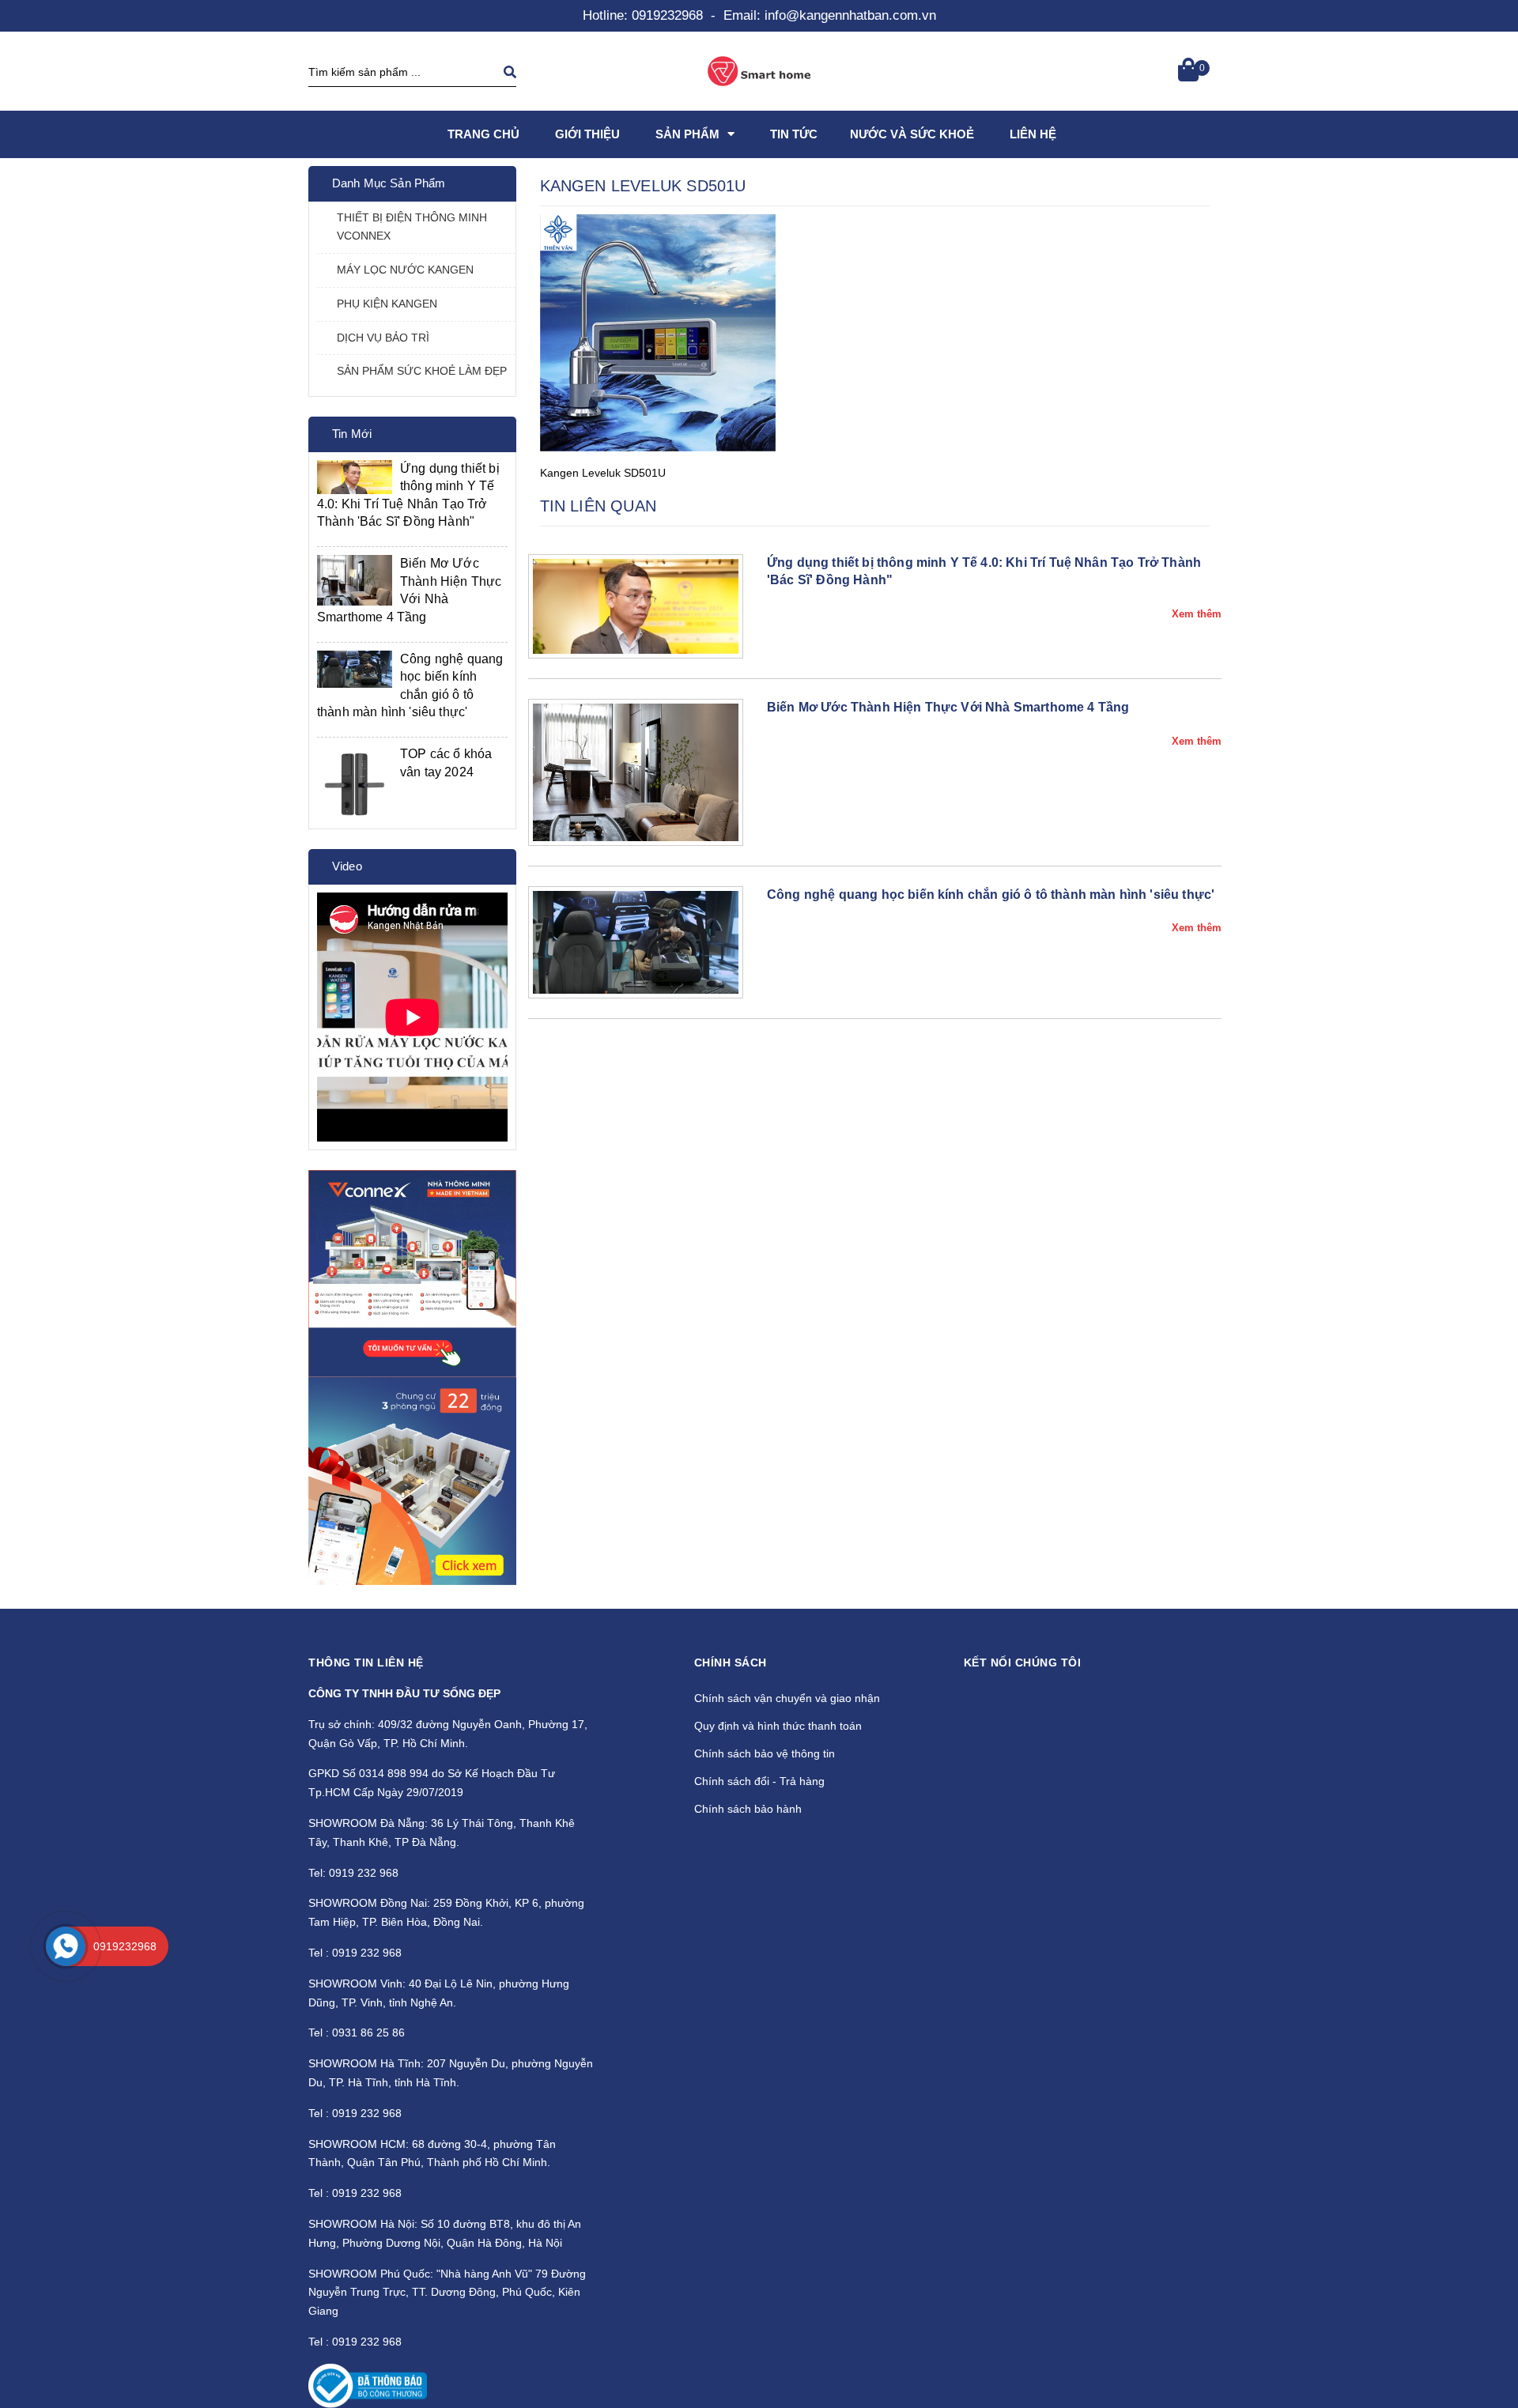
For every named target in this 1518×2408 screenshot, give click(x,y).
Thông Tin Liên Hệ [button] (366, 1663)
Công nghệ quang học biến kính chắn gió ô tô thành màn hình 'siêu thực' (991, 895)
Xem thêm (1197, 614)
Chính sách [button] (731, 1663)
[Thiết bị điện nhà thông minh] (412, 1274)
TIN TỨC (794, 134)
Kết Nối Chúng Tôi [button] (1023, 1663)
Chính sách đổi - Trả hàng (759, 1781)
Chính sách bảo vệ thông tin (765, 1753)
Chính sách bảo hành (748, 1809)
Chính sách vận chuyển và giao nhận (787, 1698)
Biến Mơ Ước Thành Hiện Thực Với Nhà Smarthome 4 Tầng (948, 707)
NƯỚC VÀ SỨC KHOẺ (912, 134)
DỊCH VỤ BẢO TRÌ (383, 338)
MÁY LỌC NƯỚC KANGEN (405, 270)
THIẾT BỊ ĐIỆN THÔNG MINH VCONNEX (412, 227)
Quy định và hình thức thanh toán (778, 1726)
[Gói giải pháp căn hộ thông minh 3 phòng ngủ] (412, 1481)
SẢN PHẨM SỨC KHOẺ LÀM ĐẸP (422, 371)
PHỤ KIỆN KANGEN (387, 304)
